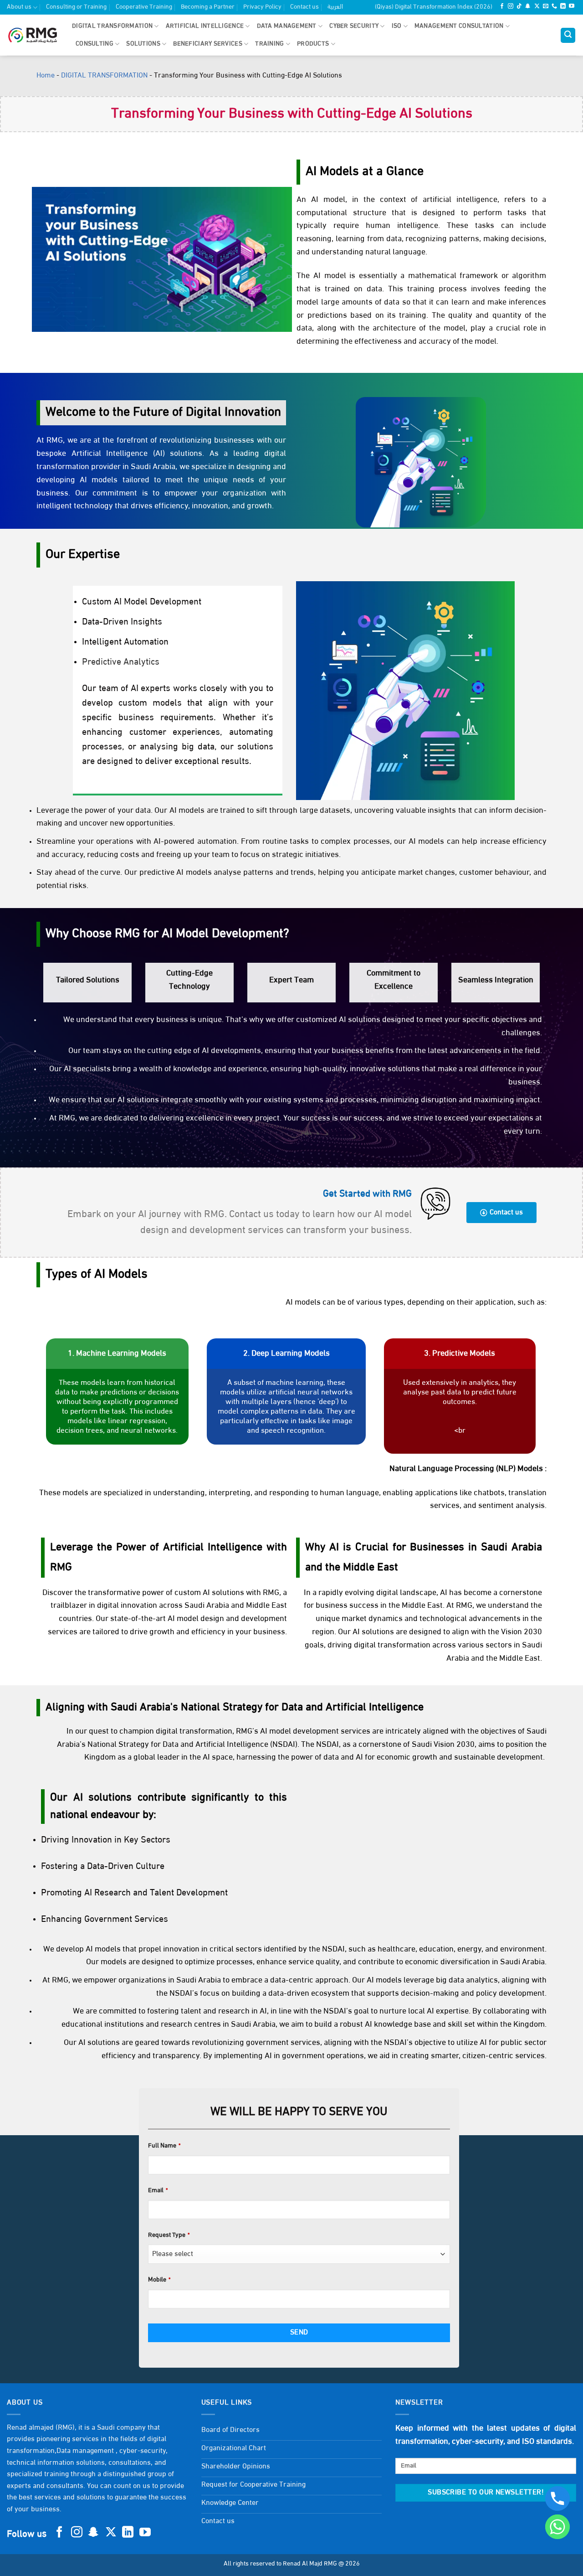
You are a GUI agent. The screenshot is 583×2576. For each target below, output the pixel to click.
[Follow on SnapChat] (528, 7)
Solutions (143, 44)
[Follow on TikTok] (519, 7)
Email (158, 2191)
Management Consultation (459, 26)
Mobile (159, 2280)
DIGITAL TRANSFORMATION (104, 76)
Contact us (304, 7)
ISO (397, 26)
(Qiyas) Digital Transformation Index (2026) (434, 7)
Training (269, 44)
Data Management (287, 26)
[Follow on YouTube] (572, 7)
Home (46, 76)
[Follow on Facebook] (502, 7)
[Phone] (557, 2499)
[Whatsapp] (557, 2527)
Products (313, 44)
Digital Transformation (112, 26)
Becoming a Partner (208, 7)
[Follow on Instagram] (511, 7)
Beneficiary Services (208, 44)
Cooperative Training (144, 7)
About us (19, 7)
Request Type (169, 2235)
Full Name (164, 2146)
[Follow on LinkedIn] (563, 7)
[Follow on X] (537, 7)
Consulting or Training (76, 7)
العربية (335, 7)
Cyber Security (354, 26)
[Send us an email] (546, 7)
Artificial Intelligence (205, 26)
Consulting (95, 44)
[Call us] (554, 7)
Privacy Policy (262, 7)
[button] (568, 35)
